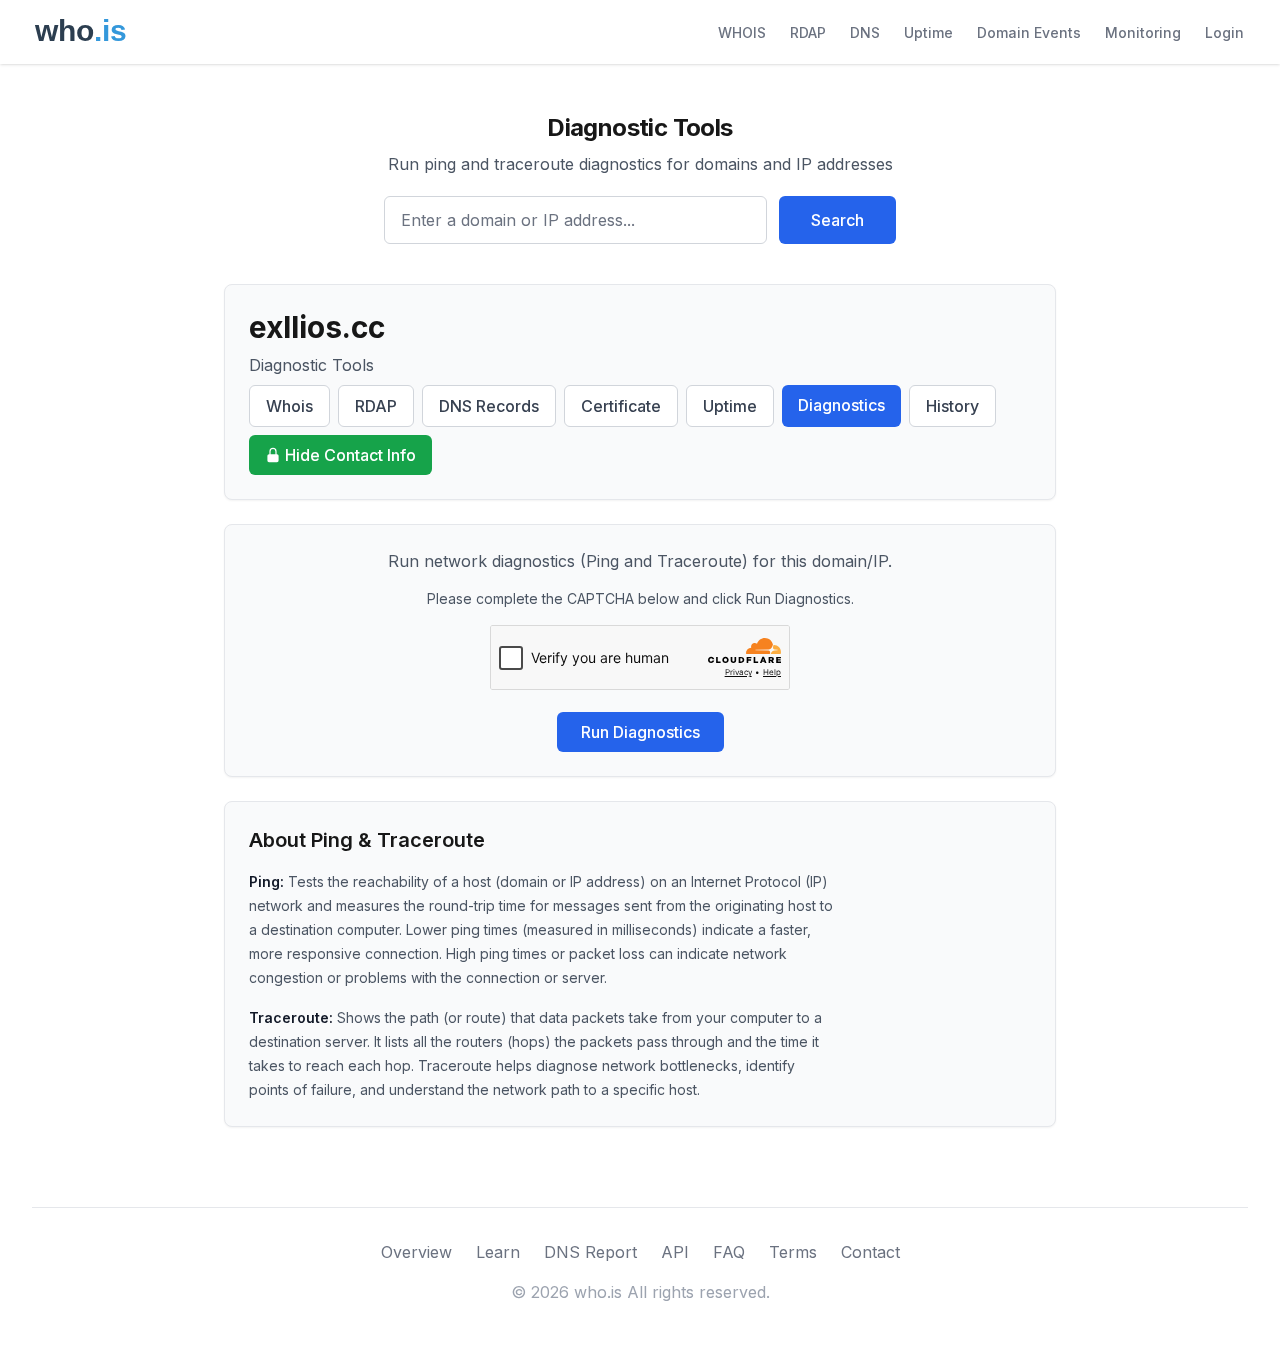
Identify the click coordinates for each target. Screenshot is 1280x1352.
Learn (498, 1252)
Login (1224, 32)
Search (837, 220)
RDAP (808, 32)
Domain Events (1029, 32)
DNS (865, 32)
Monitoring (1143, 32)
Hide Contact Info (350, 455)
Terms (793, 1252)
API (675, 1252)
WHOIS (742, 32)
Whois (289, 406)
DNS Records (489, 406)
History (952, 406)
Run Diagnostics (640, 732)
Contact (870, 1252)
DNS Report (590, 1252)
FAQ (729, 1252)
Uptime (928, 32)
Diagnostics (841, 405)
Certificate (621, 406)
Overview (416, 1252)
